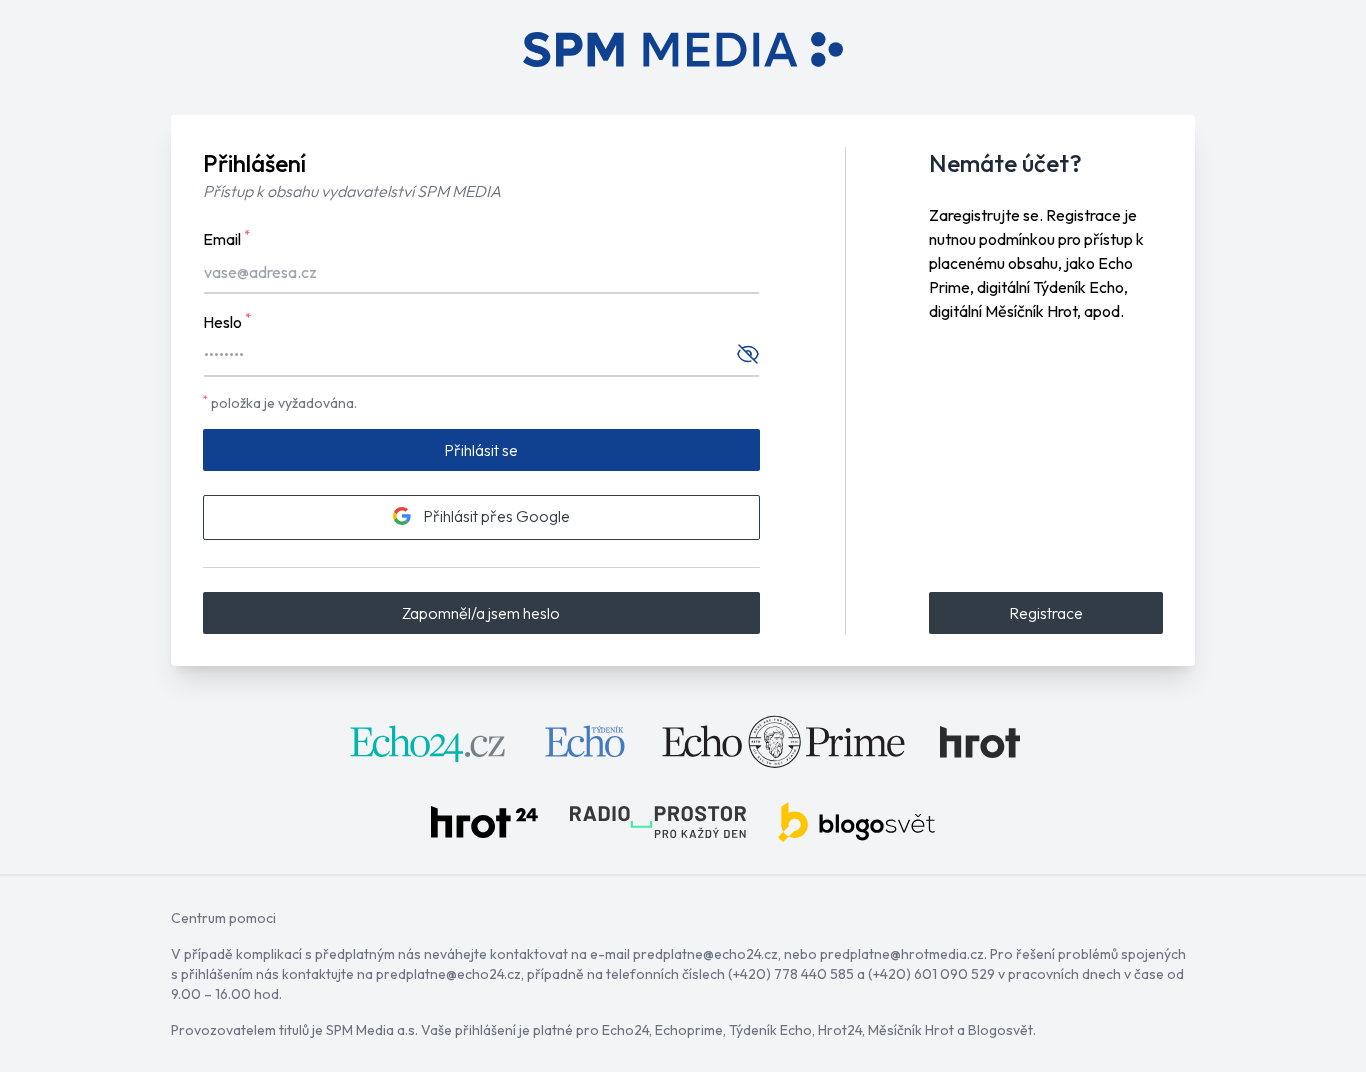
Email (226, 238)
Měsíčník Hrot (911, 1030)
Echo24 (625, 1030)
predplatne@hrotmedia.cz (902, 954)
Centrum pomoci (223, 918)
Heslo (227, 321)
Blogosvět (1000, 1030)
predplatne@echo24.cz (705, 954)
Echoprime (689, 1030)
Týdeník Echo (770, 1030)
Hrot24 (840, 1030)
